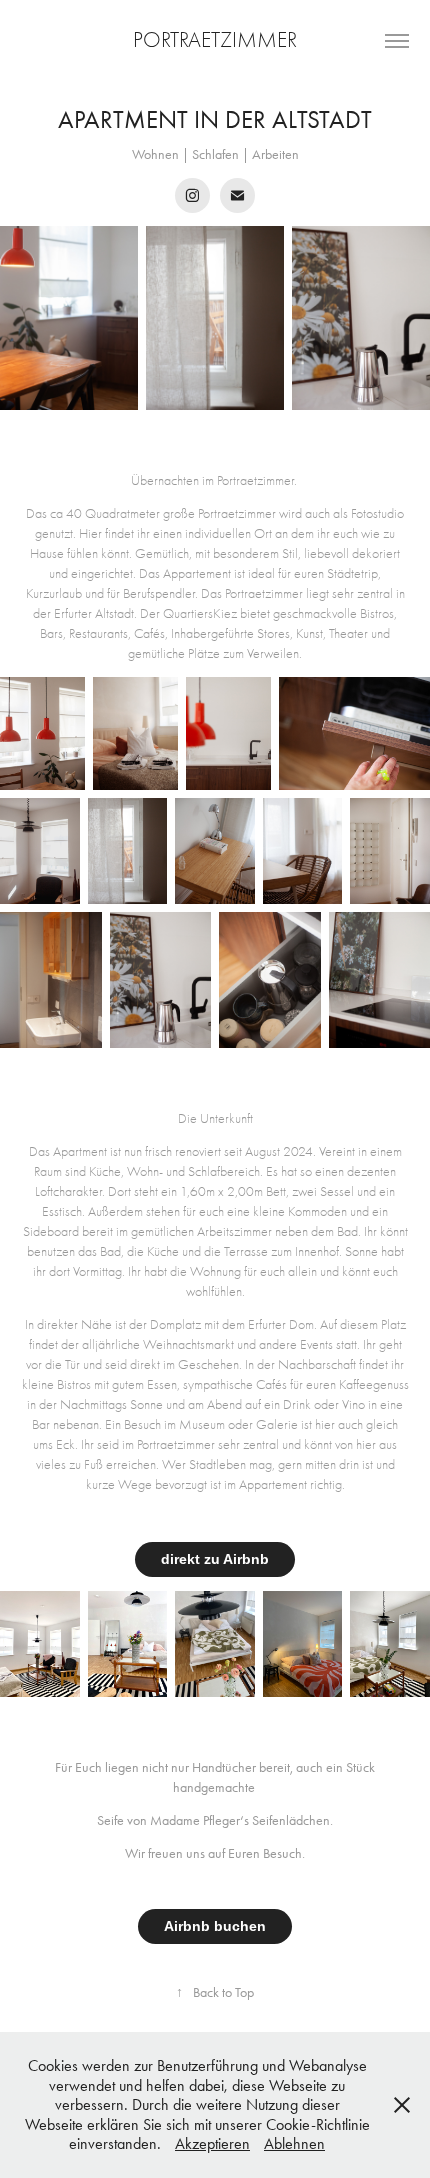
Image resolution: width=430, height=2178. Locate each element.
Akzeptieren (212, 2143)
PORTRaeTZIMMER (215, 40)
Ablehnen (294, 2143)
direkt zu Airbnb (215, 1559)
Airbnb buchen (215, 1926)
